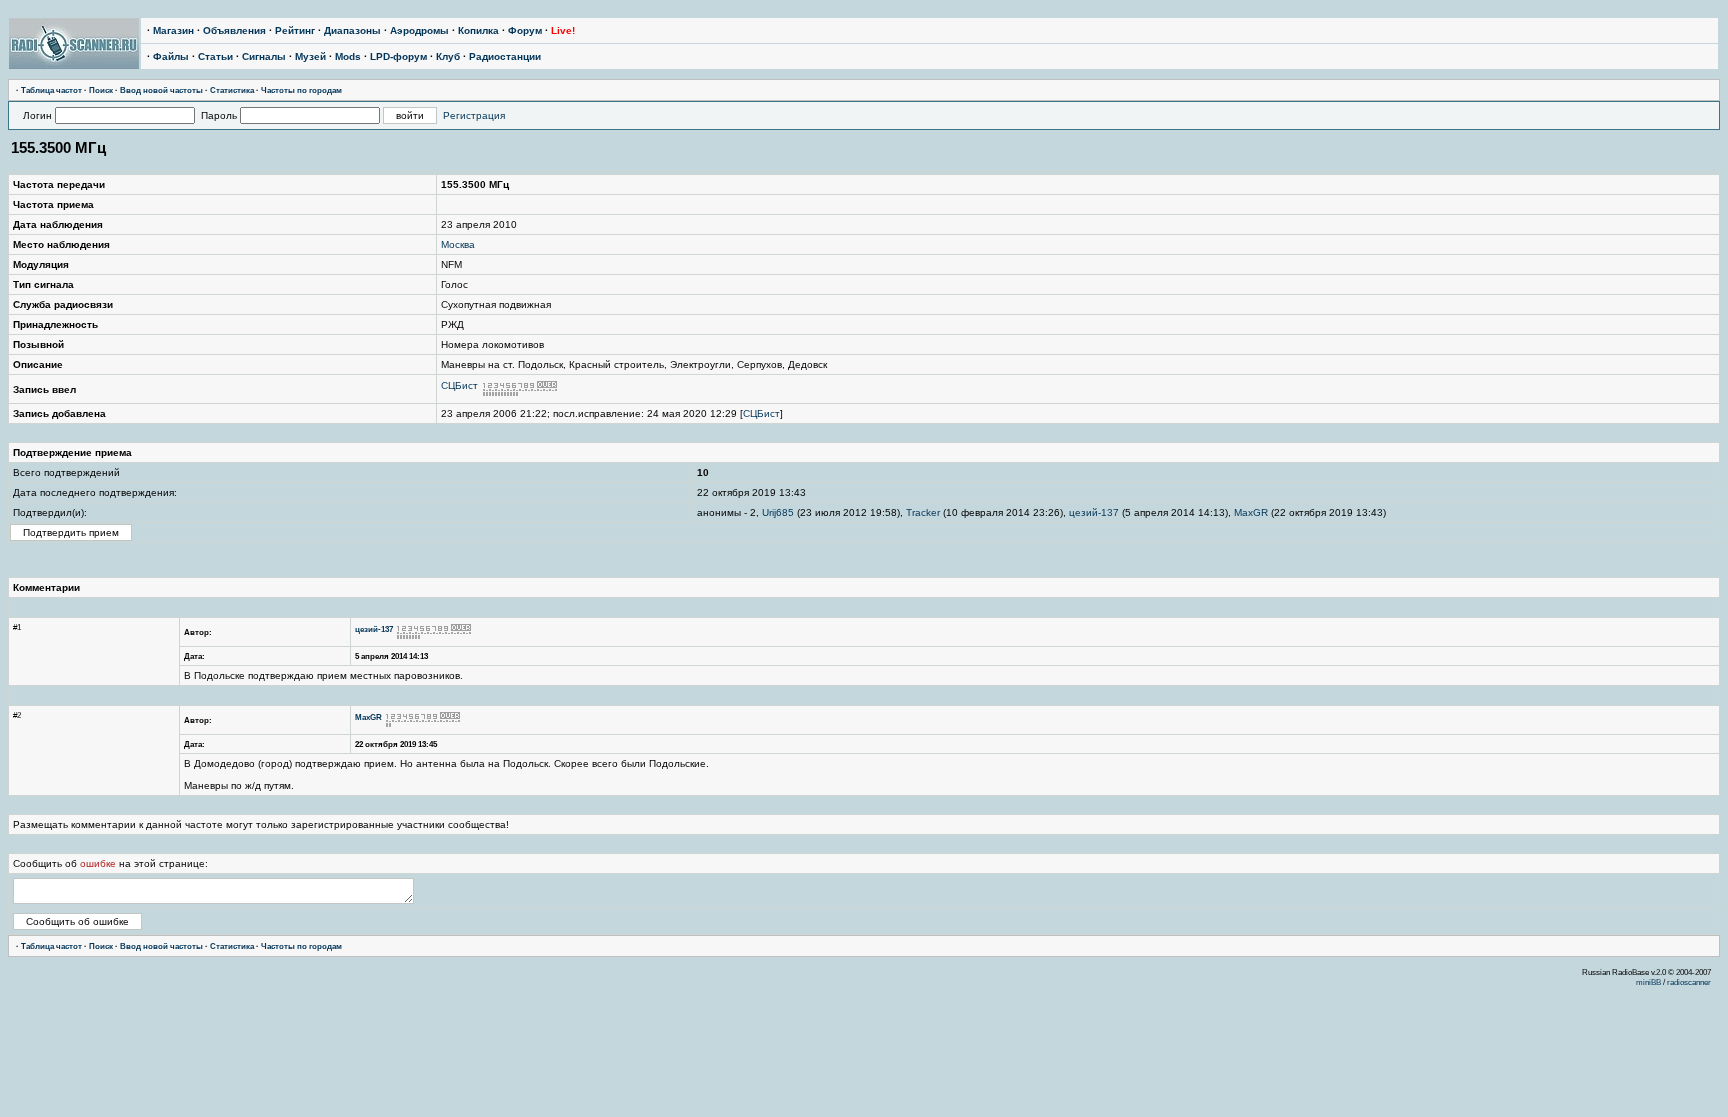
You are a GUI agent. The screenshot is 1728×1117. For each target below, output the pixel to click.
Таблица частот (51, 90)
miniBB (1648, 982)
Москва (458, 244)
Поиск (101, 90)
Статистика (232, 90)
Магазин (173, 30)
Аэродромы (419, 30)
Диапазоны (352, 30)
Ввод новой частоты (161, 90)
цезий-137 (1094, 512)
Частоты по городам (301, 90)
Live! (563, 30)
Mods (348, 56)
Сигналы (264, 56)
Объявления (234, 30)
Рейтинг (295, 30)
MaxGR (1251, 512)
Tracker (923, 512)
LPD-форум (398, 56)
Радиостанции (505, 56)
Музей (310, 56)
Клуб (448, 56)
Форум (525, 30)
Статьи (215, 56)
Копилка (478, 30)
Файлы (171, 56)
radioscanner (1689, 982)
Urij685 (778, 512)
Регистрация (474, 115)
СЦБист (459, 385)
